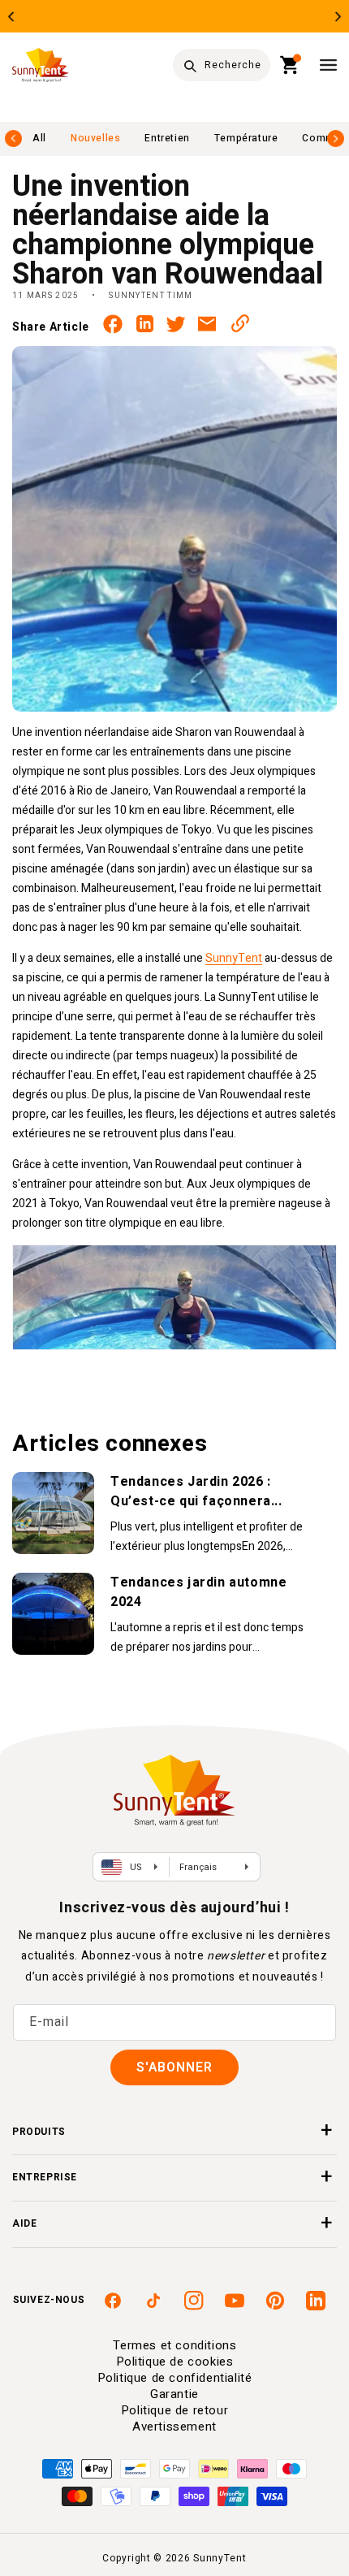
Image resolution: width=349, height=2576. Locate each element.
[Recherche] (190, 66)
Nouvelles (95, 138)
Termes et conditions (175, 2345)
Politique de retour (174, 2410)
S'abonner (174, 2067)
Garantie (174, 2394)
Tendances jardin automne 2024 (198, 1592)
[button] (290, 65)
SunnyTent (234, 958)
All (39, 138)
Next (338, 17)
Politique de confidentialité (175, 2378)
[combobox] (222, 65)
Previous (11, 17)
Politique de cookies (175, 2362)
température (246, 138)
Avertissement (174, 2427)
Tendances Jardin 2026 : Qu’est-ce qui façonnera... (196, 1491)
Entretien (167, 138)
